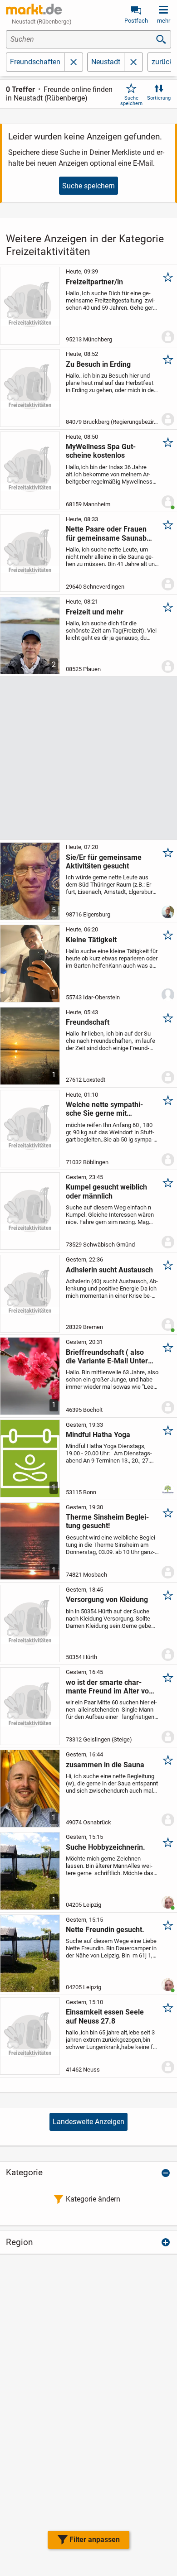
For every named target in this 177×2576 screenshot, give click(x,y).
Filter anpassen (95, 2540)
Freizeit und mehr (95, 612)
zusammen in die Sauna (105, 1765)
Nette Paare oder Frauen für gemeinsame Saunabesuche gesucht (110, 533)
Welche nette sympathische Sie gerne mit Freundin (104, 1109)
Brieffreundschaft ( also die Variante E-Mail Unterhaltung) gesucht (108, 1357)
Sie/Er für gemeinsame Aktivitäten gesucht (104, 862)
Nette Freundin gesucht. (105, 1930)
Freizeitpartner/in (94, 282)
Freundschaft (88, 1022)
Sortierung (159, 98)
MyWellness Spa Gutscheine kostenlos (101, 451)
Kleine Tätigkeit (91, 940)
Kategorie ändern (93, 2199)
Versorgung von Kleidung (107, 1600)
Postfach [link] (136, 21)
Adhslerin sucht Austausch (109, 1270)
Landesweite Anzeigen (88, 2122)
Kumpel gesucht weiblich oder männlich (106, 1191)
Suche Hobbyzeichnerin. (106, 1847)
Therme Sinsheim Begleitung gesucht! (107, 1521)
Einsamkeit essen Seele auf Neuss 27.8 (105, 2016)
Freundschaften (35, 62)
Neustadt (106, 62)
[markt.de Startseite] (34, 9)
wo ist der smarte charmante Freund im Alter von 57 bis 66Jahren (109, 1687)
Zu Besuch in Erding (98, 364)
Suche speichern (131, 101)
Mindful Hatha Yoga (98, 1435)
